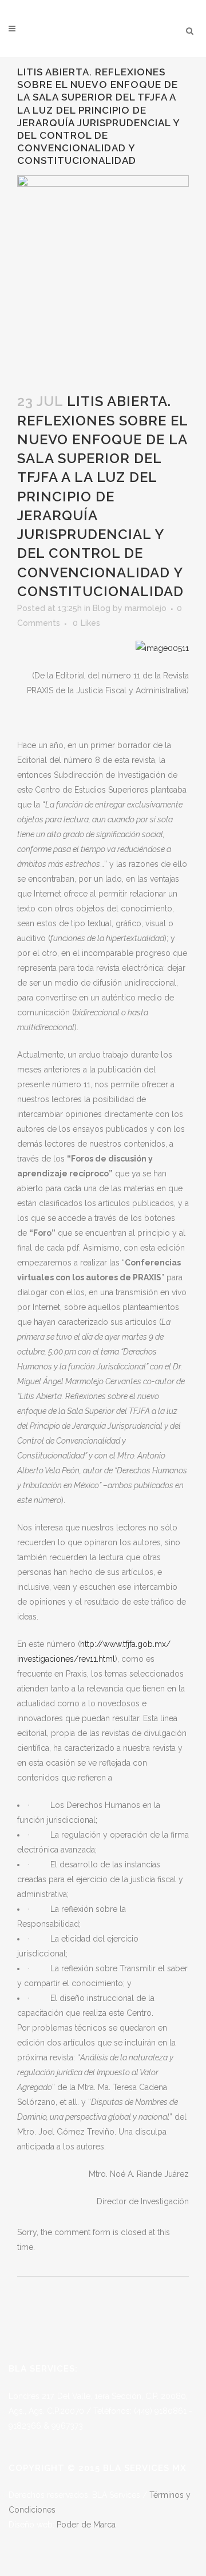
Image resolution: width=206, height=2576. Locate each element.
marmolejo (146, 608)
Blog (102, 608)
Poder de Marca (86, 2525)
